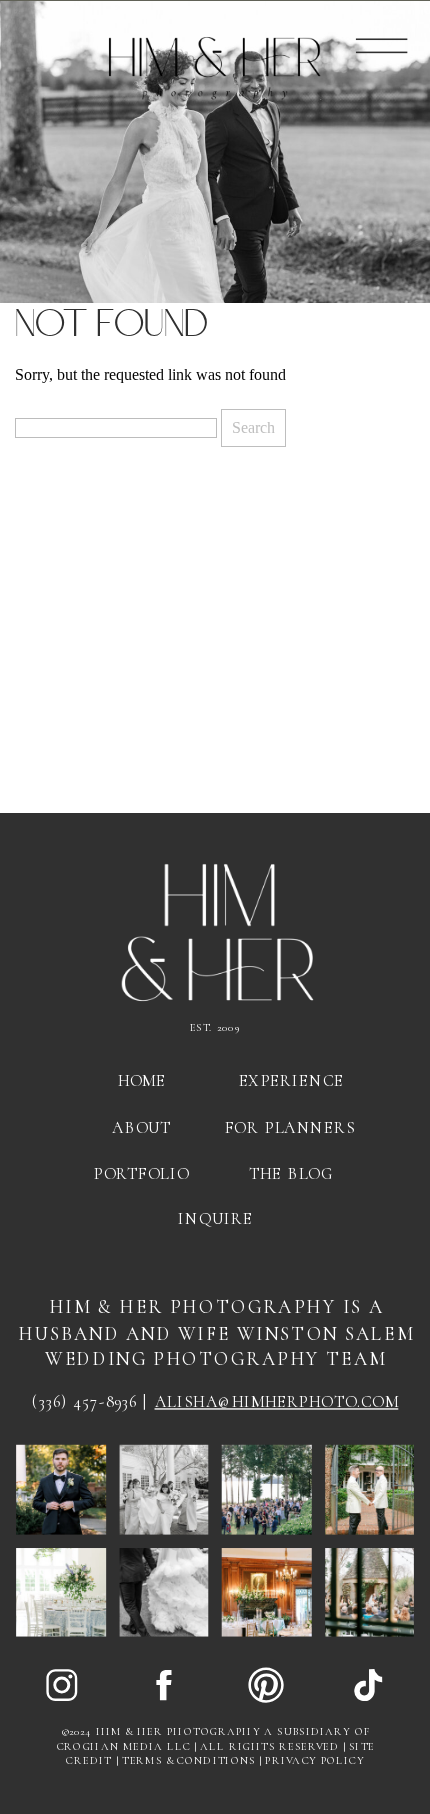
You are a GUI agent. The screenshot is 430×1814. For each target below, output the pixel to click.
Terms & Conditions (189, 1761)
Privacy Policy (315, 1761)
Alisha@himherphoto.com (277, 1401)
